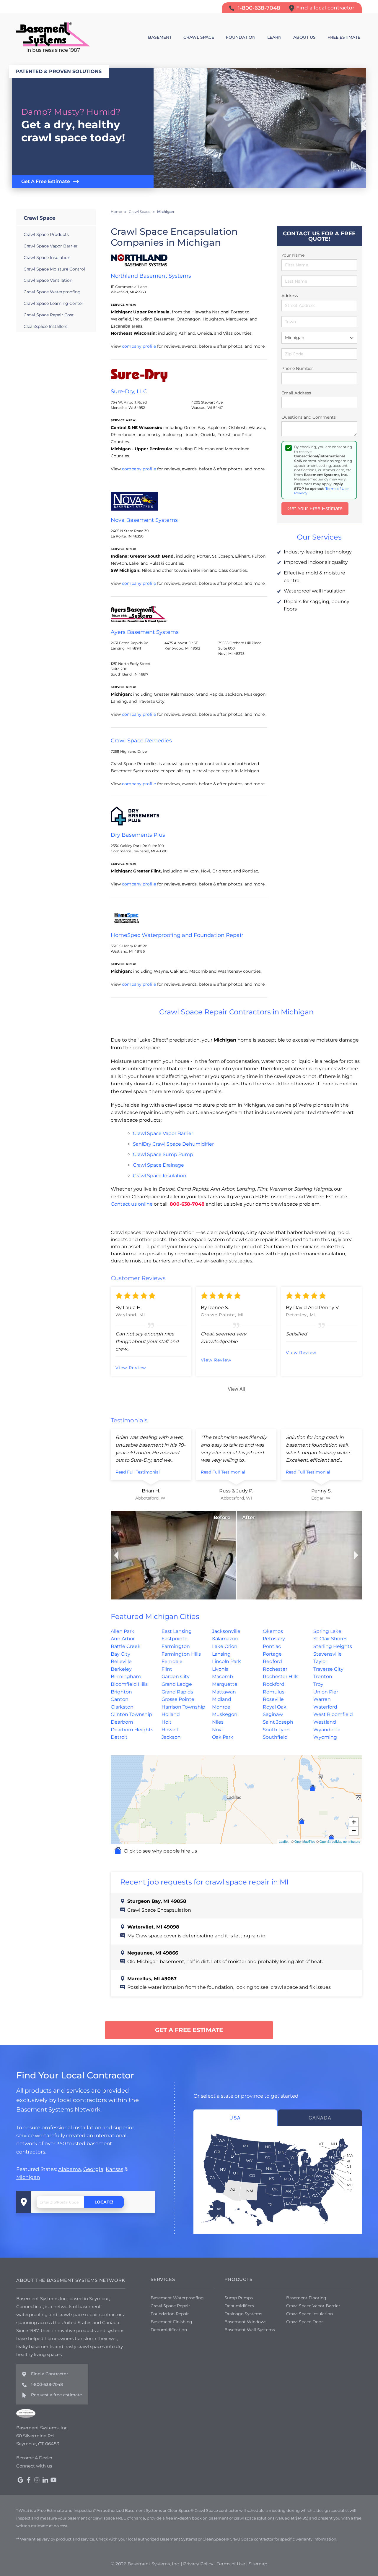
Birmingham (126, 1676)
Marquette (225, 1684)
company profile (139, 346)
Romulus (274, 1692)
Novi (217, 1730)
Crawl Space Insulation (160, 1176)
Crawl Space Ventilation (48, 280)
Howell (170, 1730)
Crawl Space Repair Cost (49, 315)
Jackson (171, 1737)
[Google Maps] (20, 2480)
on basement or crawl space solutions (238, 2518)
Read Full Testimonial (138, 1472)
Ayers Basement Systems (145, 632)
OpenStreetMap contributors (340, 1841)
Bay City (120, 1654)
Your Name (293, 255)
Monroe (221, 1707)
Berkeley (121, 1669)
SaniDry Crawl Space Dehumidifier (173, 1144)
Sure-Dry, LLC (129, 391)
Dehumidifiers (239, 2306)
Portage (272, 1654)
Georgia (93, 2169)
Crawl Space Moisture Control (54, 269)
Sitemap (258, 2564)
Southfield (275, 1737)
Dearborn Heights (132, 1730)
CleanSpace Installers (45, 326)
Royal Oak (275, 1707)
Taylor (320, 1661)
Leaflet (284, 1841)
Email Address (296, 393)
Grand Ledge (177, 1684)
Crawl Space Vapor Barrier (163, 1133)
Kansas (114, 2169)
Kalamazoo (225, 1639)
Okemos (273, 1631)
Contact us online (132, 1204)
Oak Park (223, 1737)
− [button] (354, 1831)
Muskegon (225, 1714)
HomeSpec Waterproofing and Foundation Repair (177, 935)
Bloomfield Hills (129, 1684)
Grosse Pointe (178, 1699)
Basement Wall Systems (250, 2330)
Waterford (325, 1707)
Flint (167, 1669)
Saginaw (273, 1714)
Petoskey (274, 1639)
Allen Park (123, 1631)
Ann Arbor (123, 1639)
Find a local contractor (325, 8)
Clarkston (122, 1707)
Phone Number (297, 368)
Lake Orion (225, 1646)
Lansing (221, 1654)
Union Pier (326, 1692)
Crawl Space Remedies (141, 741)
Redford (272, 1661)
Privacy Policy (198, 2564)
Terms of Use (337, 489)
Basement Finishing (171, 2322)
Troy (318, 1684)
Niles (218, 1722)
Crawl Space (40, 218)
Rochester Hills (281, 1676)
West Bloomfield (333, 1714)
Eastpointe (175, 1639)
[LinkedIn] (45, 2480)
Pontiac (272, 1646)
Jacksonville (226, 1631)
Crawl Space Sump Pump (163, 1154)
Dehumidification (169, 2330)
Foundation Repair (170, 2314)
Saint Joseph (278, 1722)
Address (290, 296)
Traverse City (328, 1669)
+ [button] (354, 1822)
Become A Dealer (34, 2458)
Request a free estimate (57, 2395)
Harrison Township (183, 1707)
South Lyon (276, 1730)
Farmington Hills (181, 1654)
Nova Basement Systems (144, 520)
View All (236, 1389)
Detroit (119, 1737)
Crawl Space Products (46, 234)
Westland (325, 1722)
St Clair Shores (330, 1639)
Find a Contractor (50, 2374)
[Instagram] (37, 2480)
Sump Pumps (239, 2298)
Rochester (275, 1669)
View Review (131, 1368)
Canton (120, 1699)
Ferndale (172, 1661)
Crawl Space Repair (170, 2306)
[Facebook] (29, 2480)
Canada (320, 2118)
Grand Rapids (177, 1692)
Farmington (176, 1646)
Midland (222, 1699)
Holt (167, 1722)
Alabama (70, 2169)
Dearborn (122, 1722)
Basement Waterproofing (177, 2298)
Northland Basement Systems (151, 276)
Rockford (274, 1684)
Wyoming (325, 1737)
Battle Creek (126, 1646)
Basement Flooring (306, 2298)
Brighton (121, 1692)
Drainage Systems (243, 2314)
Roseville (273, 1699)
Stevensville (328, 1654)
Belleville (121, 1661)
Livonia (220, 1669)
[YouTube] (53, 2480)
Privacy (301, 493)
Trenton (323, 1676)
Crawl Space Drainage (158, 1165)
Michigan (28, 2177)
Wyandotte (327, 1730)
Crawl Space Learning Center (53, 303)
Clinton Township (131, 1714)
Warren (322, 1699)
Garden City (176, 1676)
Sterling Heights (333, 1646)
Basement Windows (245, 2322)
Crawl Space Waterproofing (52, 292)
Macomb (223, 1676)
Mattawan (224, 1692)
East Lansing (177, 1631)
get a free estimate (189, 2030)
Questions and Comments (309, 417)
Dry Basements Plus (138, 835)
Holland (171, 1714)
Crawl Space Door (305, 2322)
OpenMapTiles (305, 1841)
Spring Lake (327, 1631)
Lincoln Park (227, 1661)
